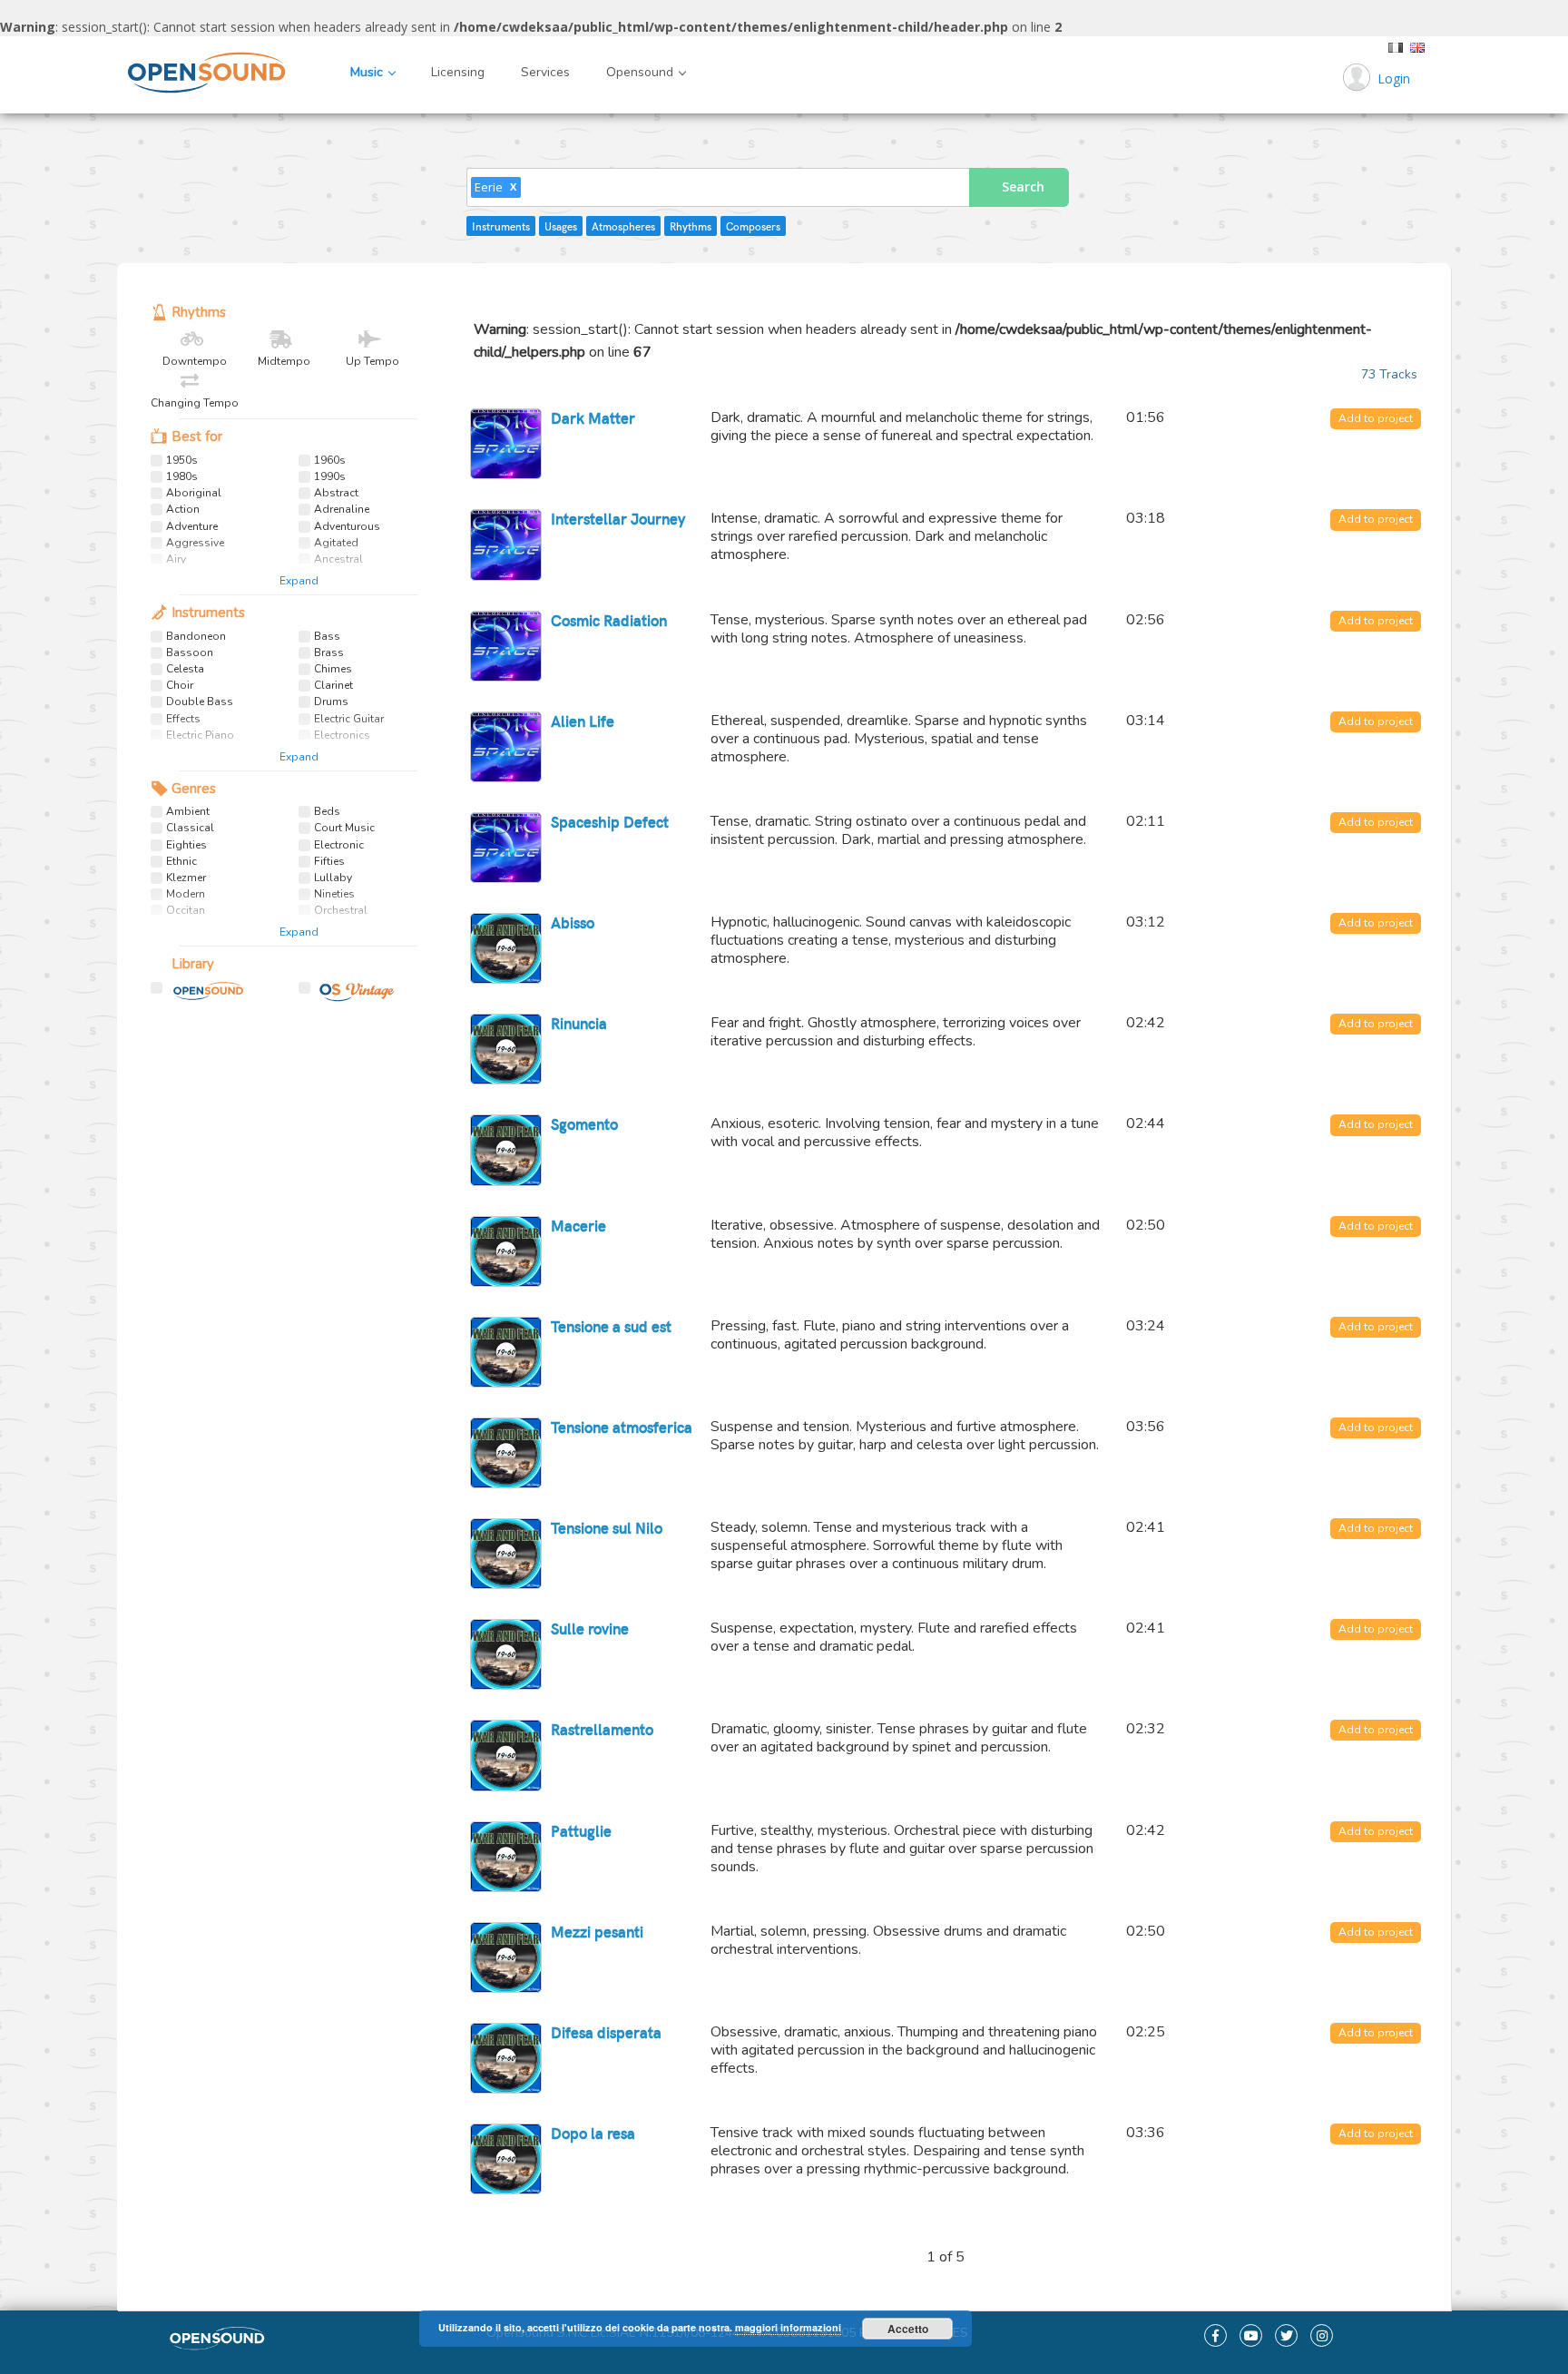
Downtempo (195, 361)
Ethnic (181, 862)
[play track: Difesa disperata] (505, 2058)
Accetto (908, 2329)
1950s (182, 461)
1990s (330, 477)
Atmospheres (623, 226)
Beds (327, 812)
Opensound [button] (642, 72)
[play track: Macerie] (505, 1251)
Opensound (153, 73)
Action (183, 510)
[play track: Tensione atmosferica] (505, 1453)
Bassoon (190, 653)
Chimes (333, 669)
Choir (180, 686)
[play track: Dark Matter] (505, 444)
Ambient (188, 812)
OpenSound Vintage (348, 996)
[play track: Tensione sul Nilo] (505, 1554)
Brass (329, 653)
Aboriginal (194, 493)
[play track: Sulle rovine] (505, 1654)
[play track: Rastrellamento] (505, 1755)
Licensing (458, 72)
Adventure (192, 527)
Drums (331, 702)
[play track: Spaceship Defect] (505, 848)
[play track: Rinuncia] (505, 1049)
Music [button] (368, 72)
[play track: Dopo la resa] (505, 2159)
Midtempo (284, 361)
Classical (190, 828)
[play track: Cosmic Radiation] (505, 646)
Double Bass (200, 702)
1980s (182, 477)
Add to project (1376, 418)
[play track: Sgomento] (505, 1150)
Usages (561, 226)
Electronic (339, 845)
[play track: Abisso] (505, 948)
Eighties (186, 845)
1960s (330, 461)
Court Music (344, 828)
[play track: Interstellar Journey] (505, 544)
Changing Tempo (195, 402)
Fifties (329, 862)
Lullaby (333, 878)
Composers (753, 226)
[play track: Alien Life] (505, 747)
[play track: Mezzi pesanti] (505, 1957)
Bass (327, 637)
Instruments (501, 226)
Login (1394, 78)
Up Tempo (372, 361)
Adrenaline (342, 510)
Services (545, 72)
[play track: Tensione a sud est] (505, 1352)
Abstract (336, 493)
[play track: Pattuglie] (505, 1857)
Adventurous (347, 527)
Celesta (185, 669)
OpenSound (201, 996)
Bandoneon (196, 637)
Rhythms (691, 226)
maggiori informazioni (788, 2327)
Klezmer (186, 878)
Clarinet (333, 686)
